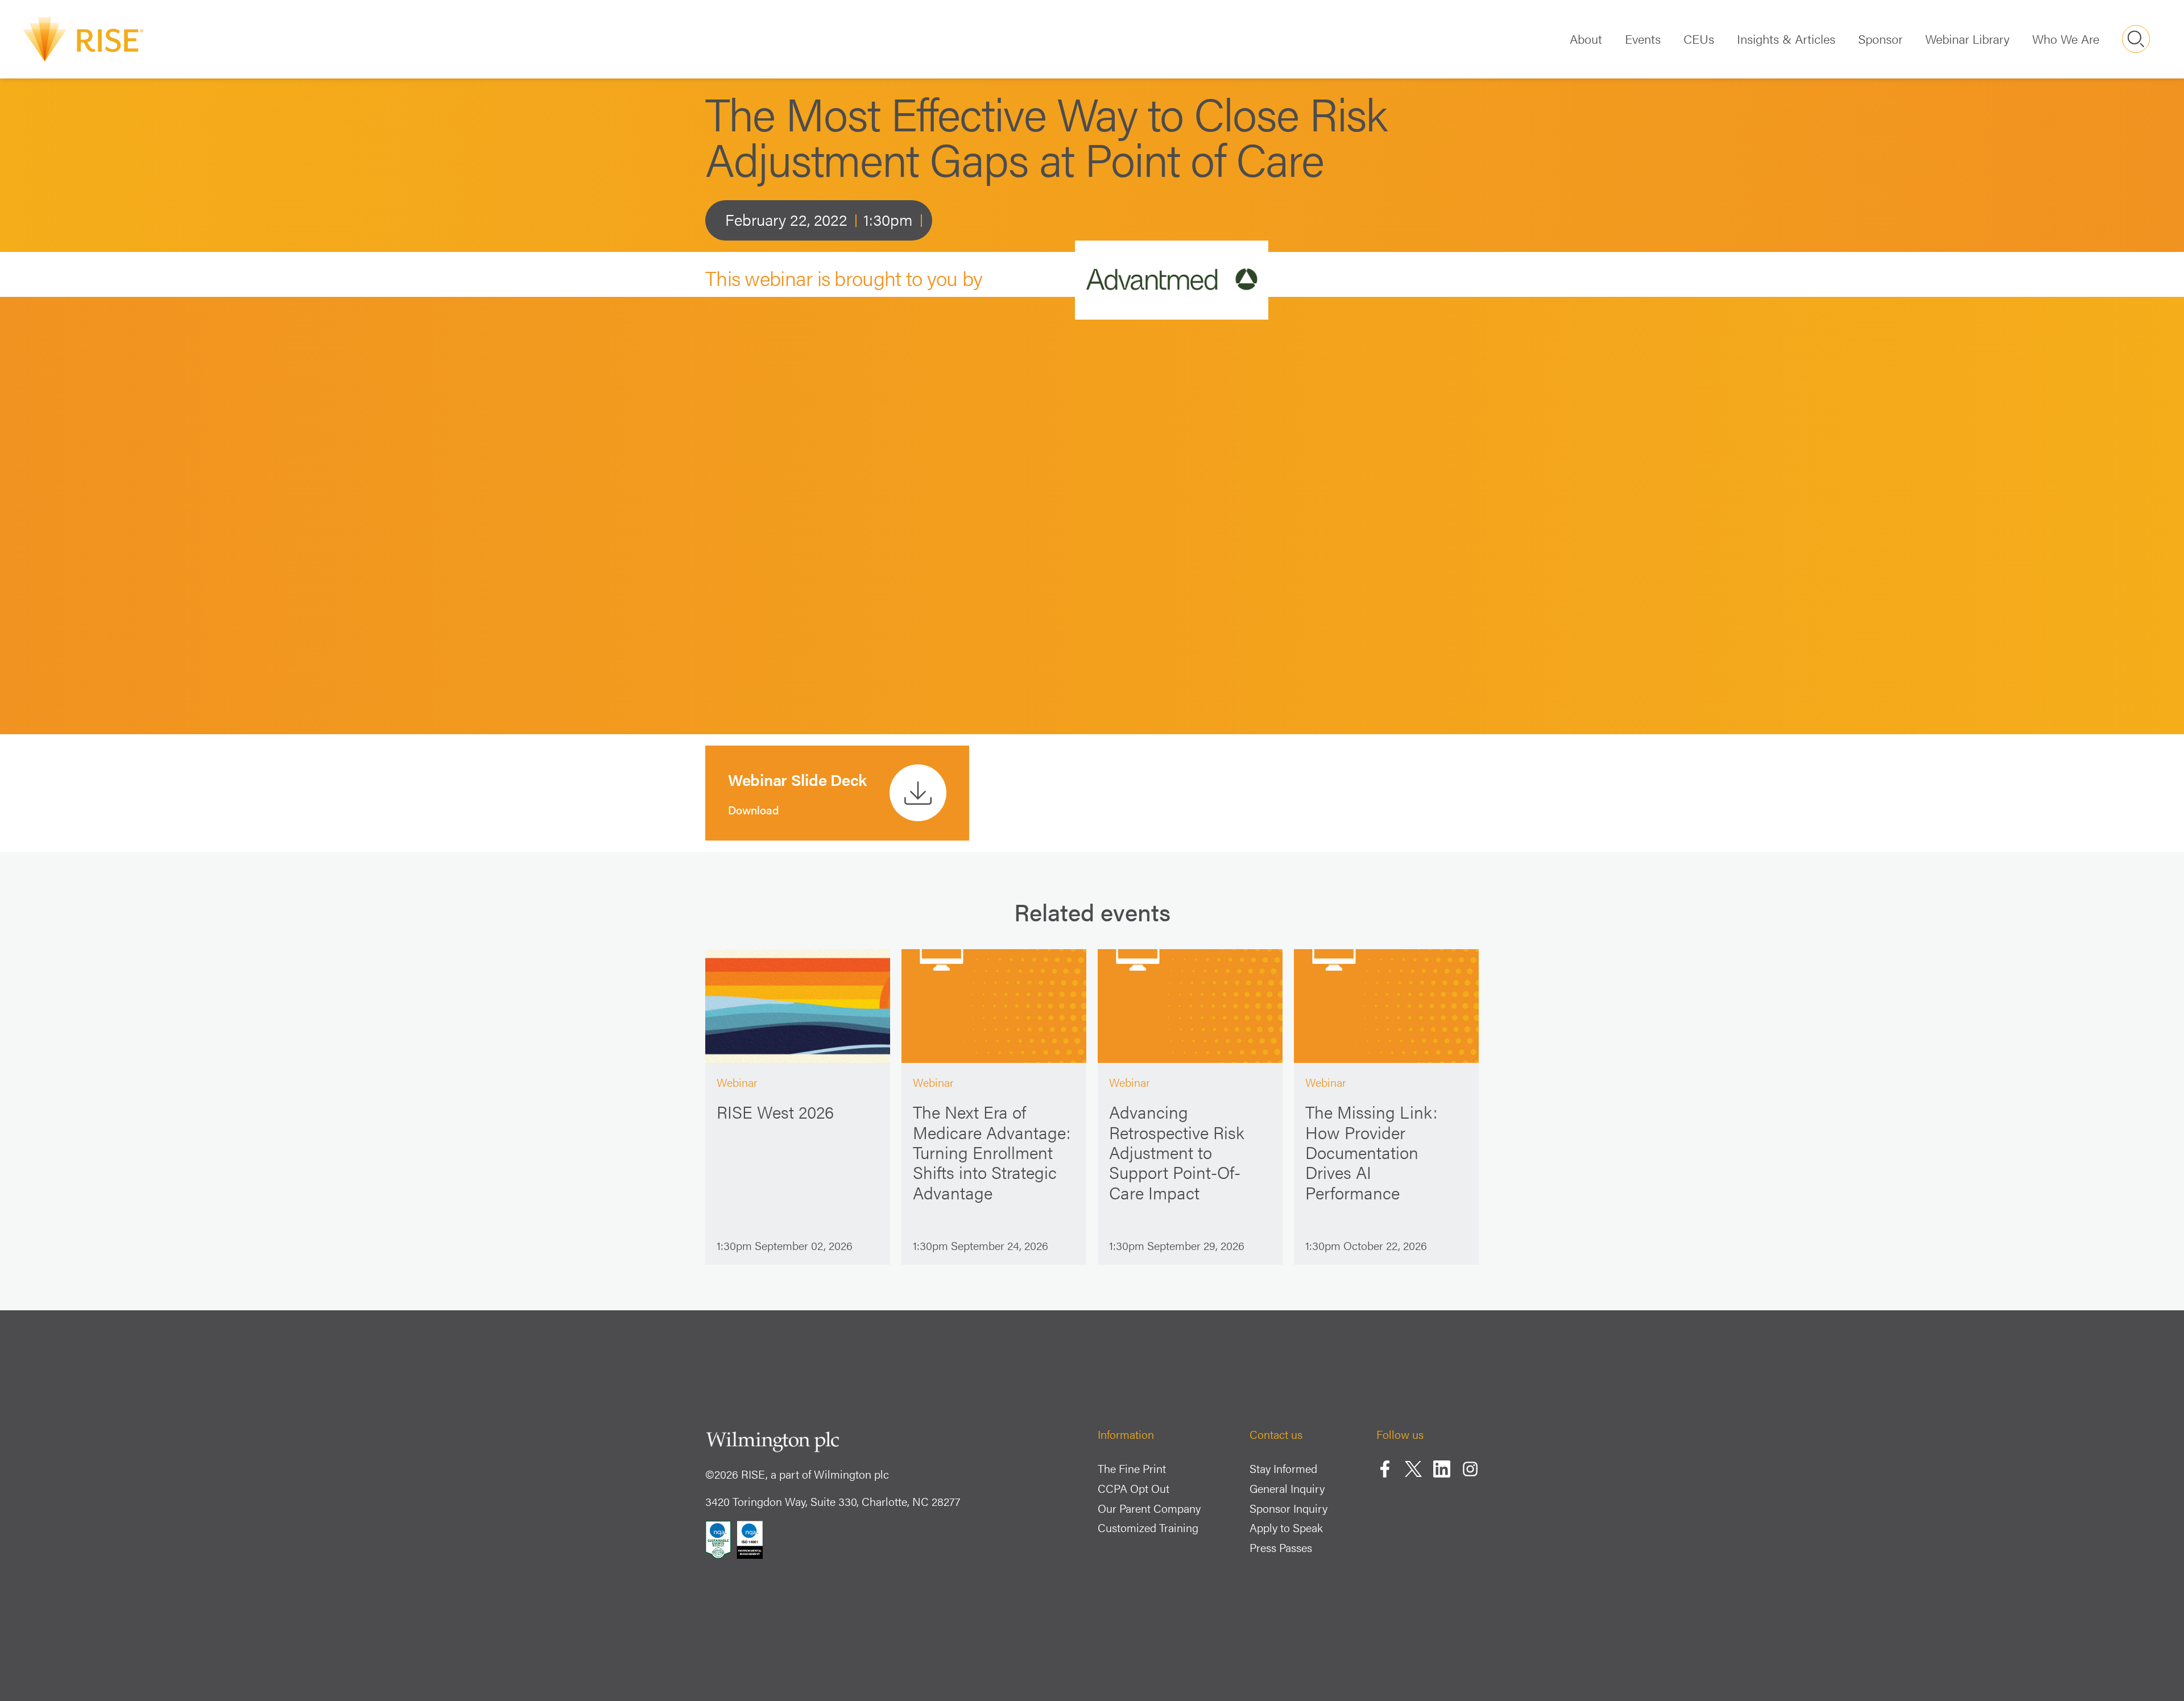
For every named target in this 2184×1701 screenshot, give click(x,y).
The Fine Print (1132, 1468)
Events (1643, 38)
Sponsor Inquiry (1289, 1508)
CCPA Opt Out (1134, 1488)
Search (2136, 39)
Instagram (1470, 1469)
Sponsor (1880, 38)
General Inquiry (1287, 1488)
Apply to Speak (1286, 1527)
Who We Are (2066, 38)
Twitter (1413, 1469)
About (1586, 38)
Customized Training (1148, 1527)
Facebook (1385, 1469)
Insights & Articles (1786, 38)
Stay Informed (1283, 1468)
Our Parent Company (1149, 1508)
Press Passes (1281, 1547)
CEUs (1699, 38)
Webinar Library (1967, 38)
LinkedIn (1442, 1469)
